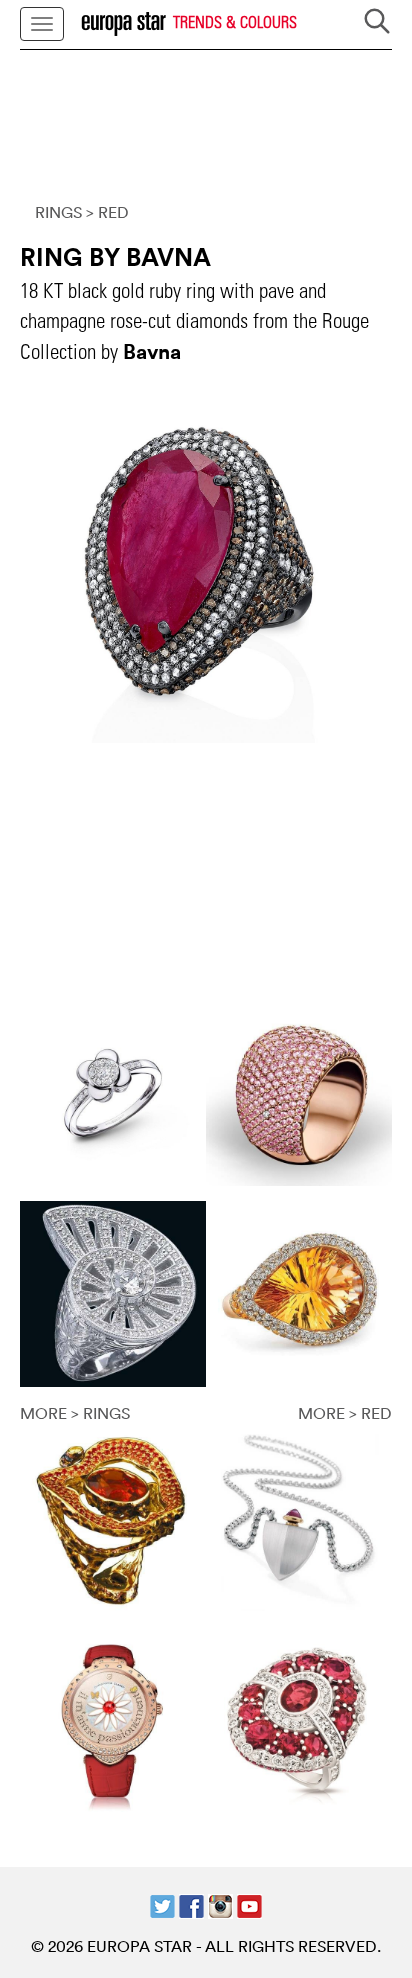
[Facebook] (191, 1904)
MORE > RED (345, 1413)
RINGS (58, 212)
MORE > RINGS (75, 1413)
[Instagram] (220, 1904)
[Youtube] (249, 1904)
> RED (107, 212)
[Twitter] (162, 1904)
